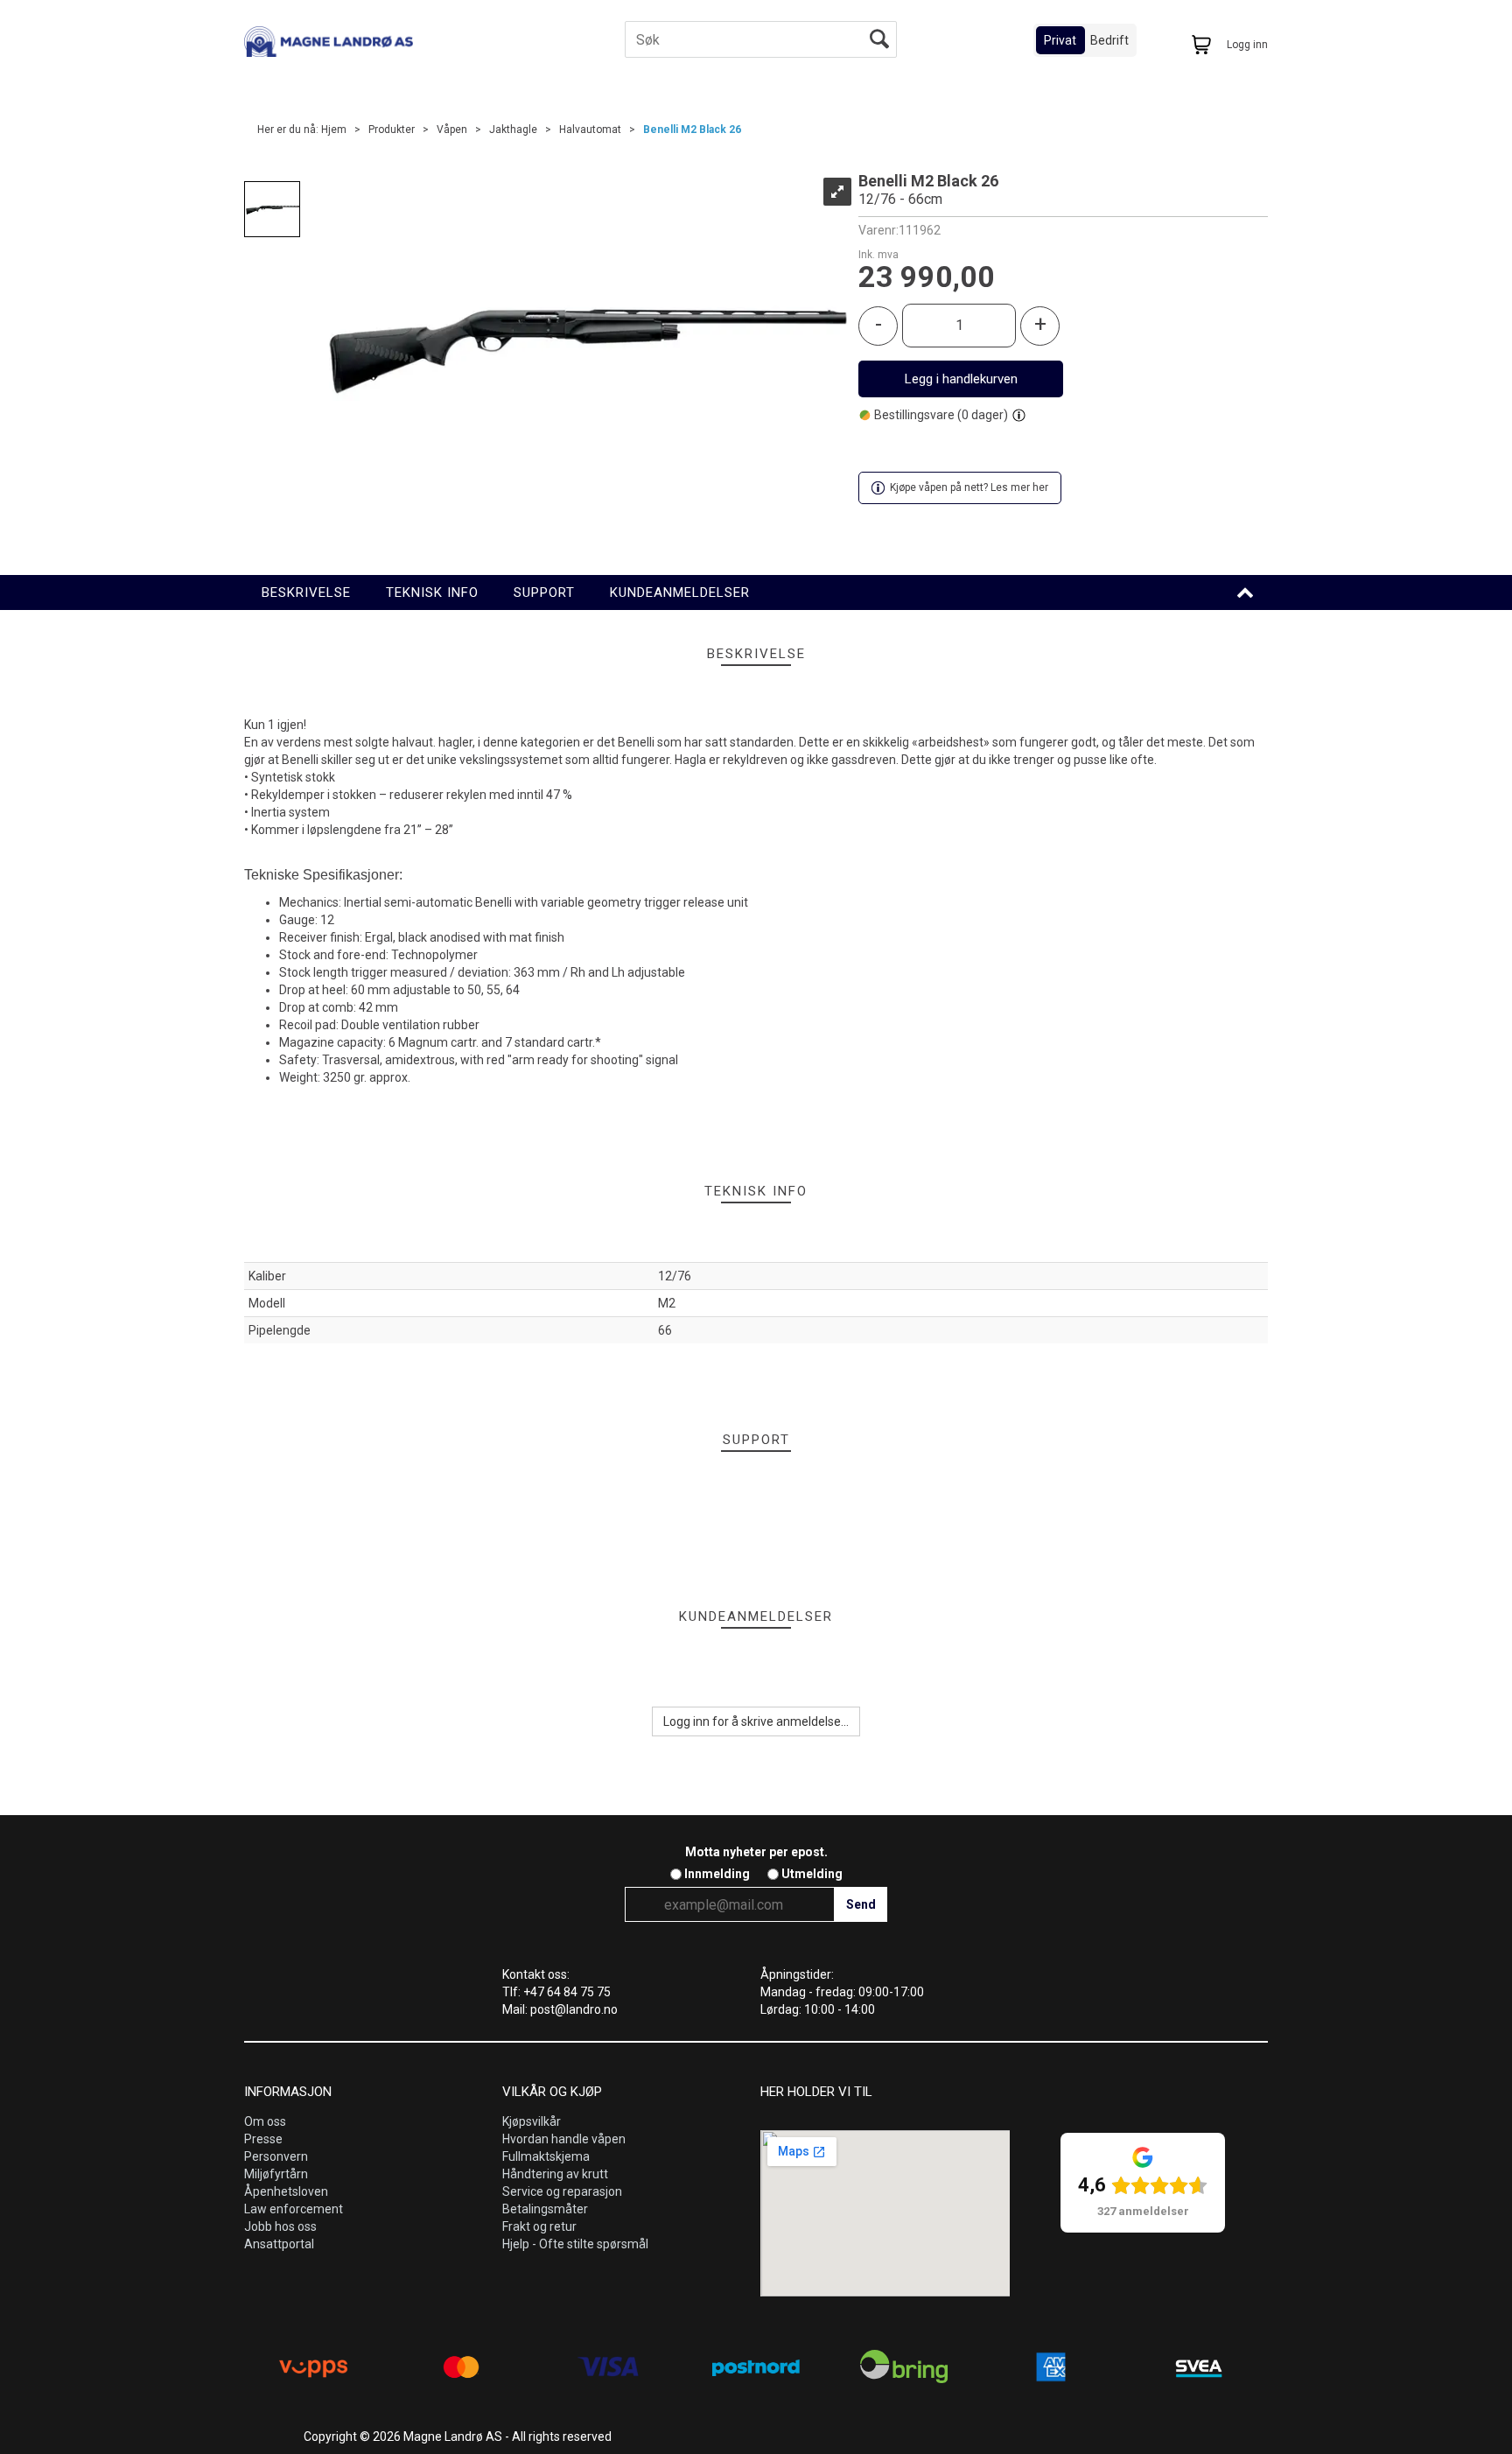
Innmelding (717, 1874)
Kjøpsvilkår (532, 2121)
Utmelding (812, 1874)
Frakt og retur (539, 2226)
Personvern (276, 2156)
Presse (263, 2139)
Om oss (265, 2121)
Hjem (334, 130)
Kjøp (961, 379)
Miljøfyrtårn (276, 2174)
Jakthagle (513, 130)
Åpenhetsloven (286, 2191)
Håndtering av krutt (555, 2174)
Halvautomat (590, 130)
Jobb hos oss (280, 2226)
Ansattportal (279, 2244)
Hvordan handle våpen (564, 2139)
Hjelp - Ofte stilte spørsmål (575, 2244)
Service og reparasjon (562, 2191)
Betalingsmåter (545, 2209)
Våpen (452, 130)
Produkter (392, 130)
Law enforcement (294, 2209)
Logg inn (1247, 45)
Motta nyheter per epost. (756, 1852)
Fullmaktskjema (546, 2156)
